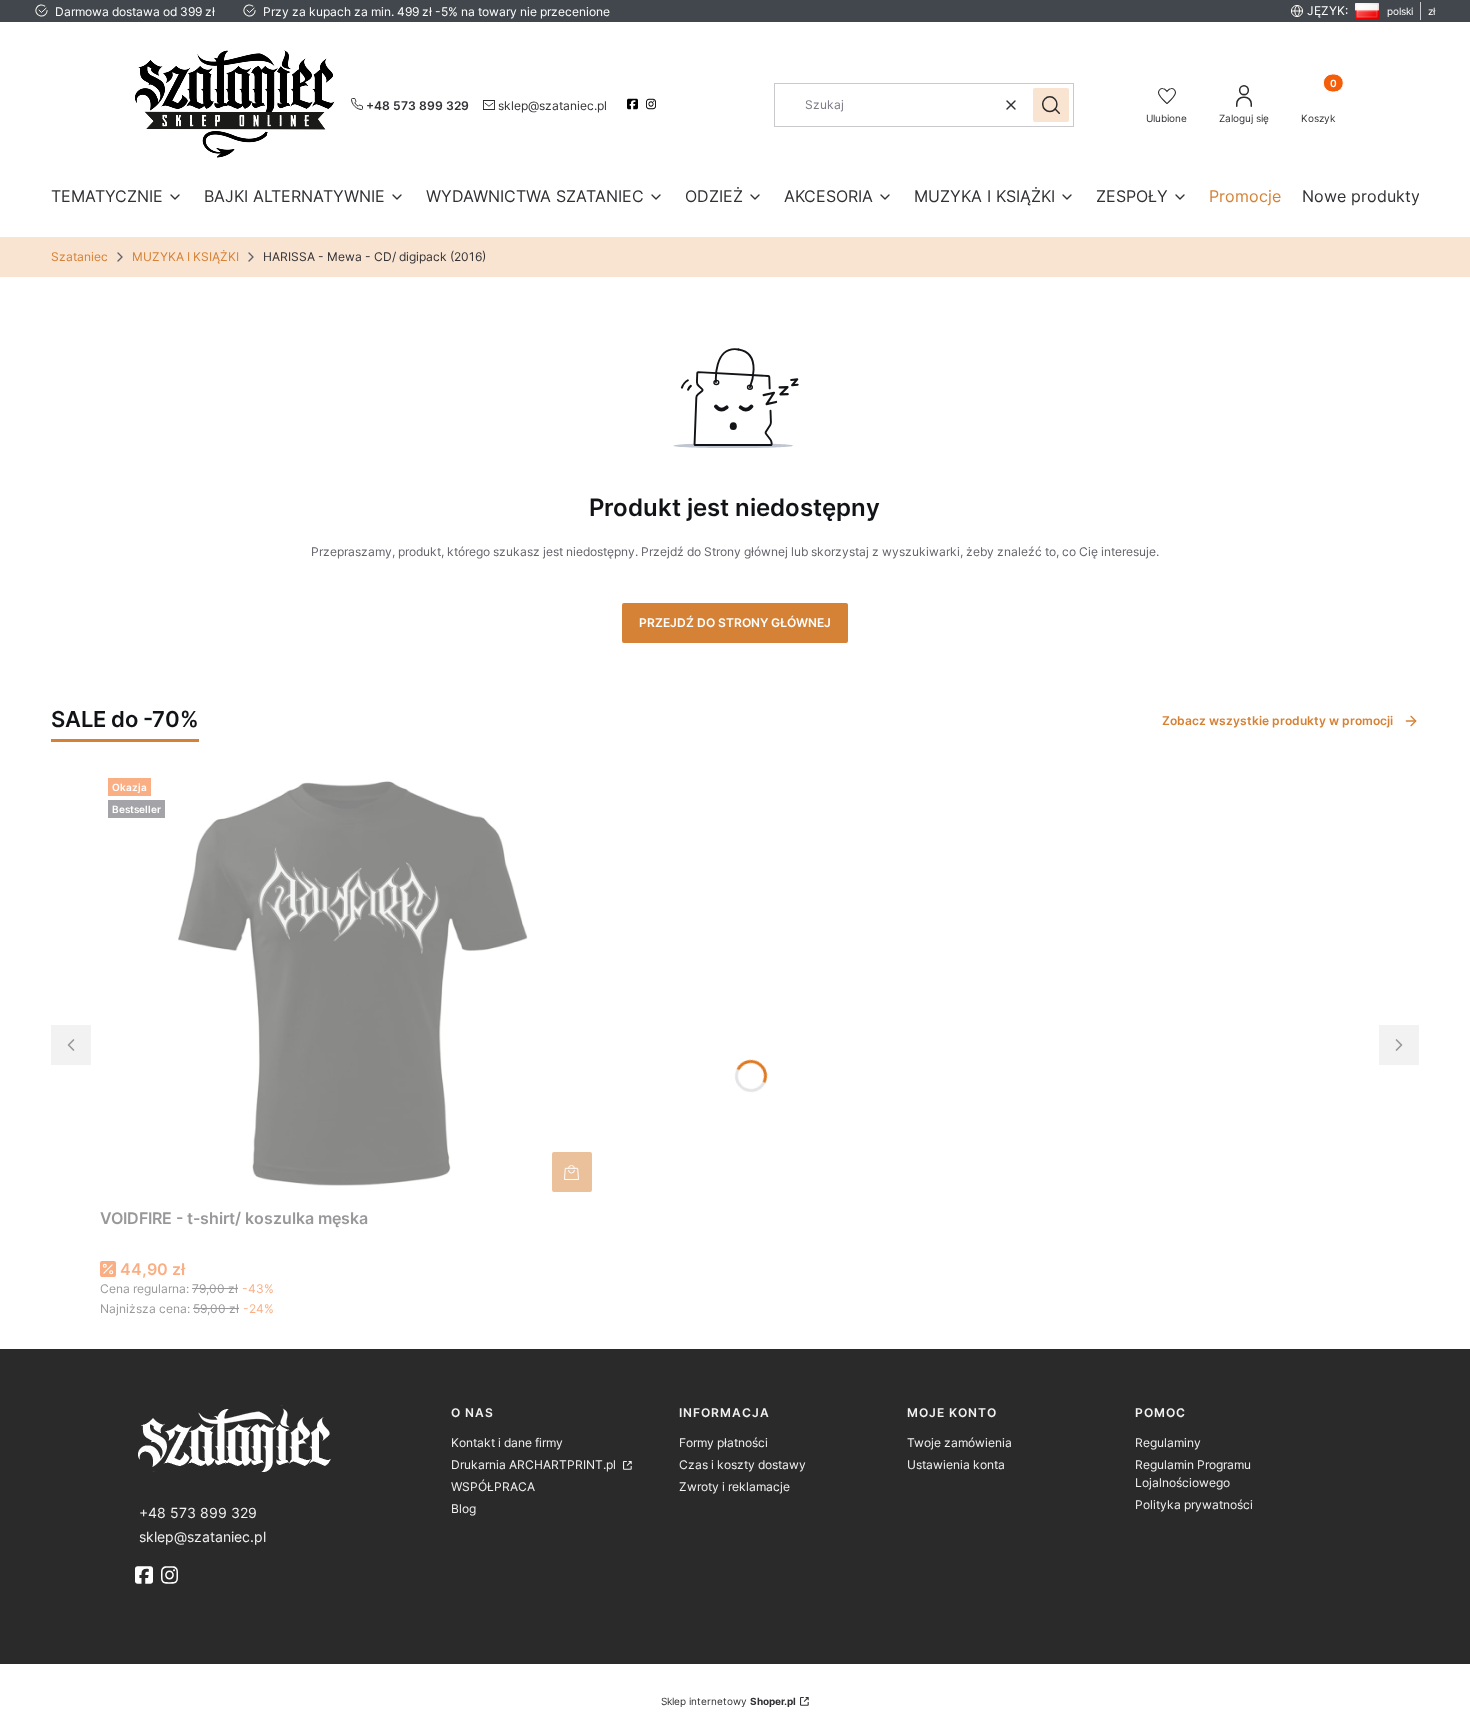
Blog (463, 1508)
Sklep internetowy (728, 1701)
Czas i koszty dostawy (742, 1464)
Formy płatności (723, 1442)
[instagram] (653, 104)
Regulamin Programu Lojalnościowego (1193, 1473)
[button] (1051, 105)
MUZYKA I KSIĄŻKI (185, 256)
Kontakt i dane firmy (507, 1442)
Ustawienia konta (956, 1464)
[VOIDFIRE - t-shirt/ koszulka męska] (350, 985)
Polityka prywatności (1194, 1504)
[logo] (285, 1438)
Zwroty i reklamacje (734, 1486)
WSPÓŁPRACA (493, 1486)
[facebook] (634, 104)
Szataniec (79, 256)
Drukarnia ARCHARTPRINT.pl (535, 1464)
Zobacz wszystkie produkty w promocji (1277, 720)
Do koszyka (572, 1172)
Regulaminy (1168, 1442)
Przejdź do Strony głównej (735, 622)
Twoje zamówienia (959, 1442)
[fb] (146, 1575)
